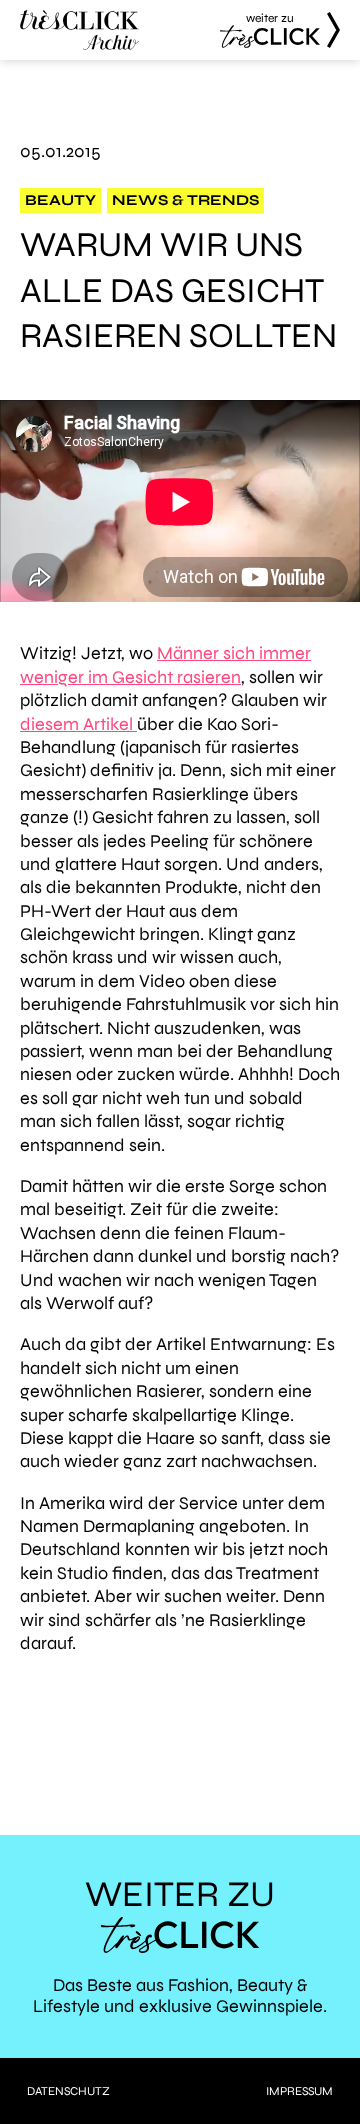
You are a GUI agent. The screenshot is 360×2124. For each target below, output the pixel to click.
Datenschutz (68, 2091)
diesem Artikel (78, 724)
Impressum (299, 2091)
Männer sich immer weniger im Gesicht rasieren (165, 664)
